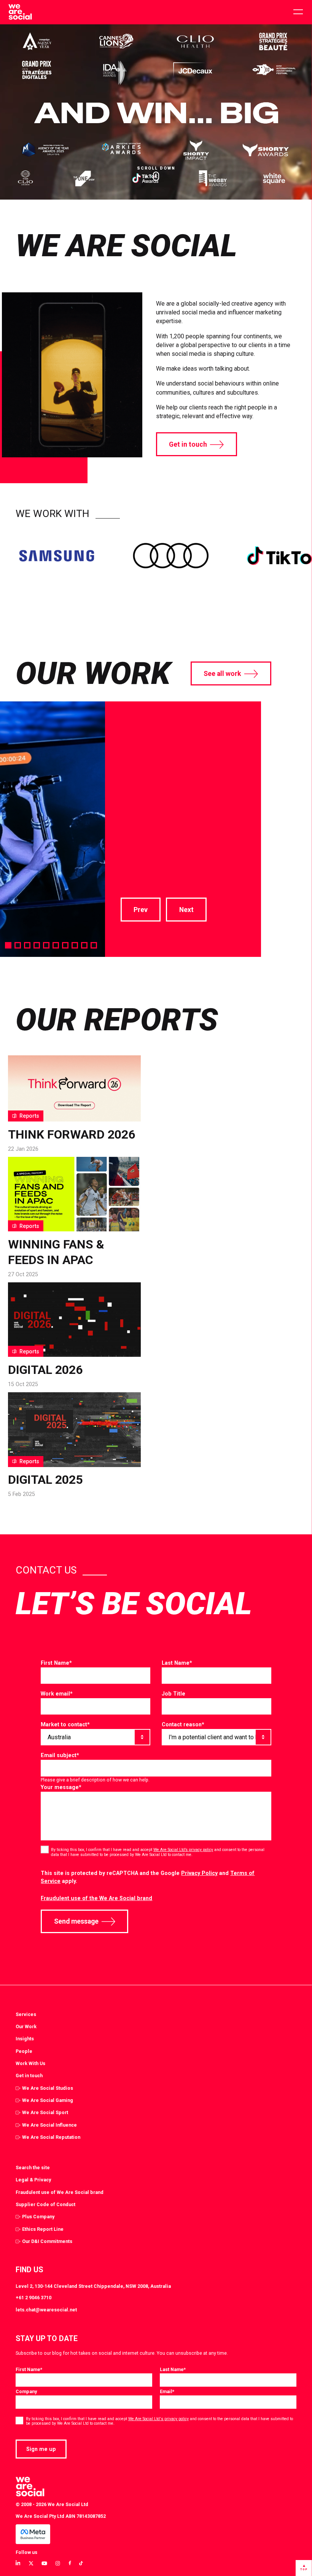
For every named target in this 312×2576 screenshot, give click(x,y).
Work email (57, 1694)
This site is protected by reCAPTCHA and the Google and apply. (148, 1877)
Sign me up (41, 2449)
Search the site (33, 2168)
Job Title (174, 1694)
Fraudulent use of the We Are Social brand (96, 1898)
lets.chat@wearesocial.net (46, 2310)
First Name (56, 1663)
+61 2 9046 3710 (33, 2298)
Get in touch (188, 444)
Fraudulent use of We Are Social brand (60, 2192)
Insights (25, 2039)
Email (167, 2391)
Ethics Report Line (43, 2229)
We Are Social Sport (45, 2112)
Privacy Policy (199, 1873)
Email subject (60, 1755)
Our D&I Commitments (47, 2241)
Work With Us (30, 2063)
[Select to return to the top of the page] (20, 12)
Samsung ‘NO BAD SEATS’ (166, 749)
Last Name (177, 1663)
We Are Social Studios (48, 2088)
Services (26, 2014)
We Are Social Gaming (48, 2100)
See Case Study (143, 860)
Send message (76, 1921)
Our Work (26, 2026)
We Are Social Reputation (51, 2137)
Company (26, 2391)
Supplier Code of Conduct (45, 2204)
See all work (222, 674)
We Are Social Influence (49, 2125)
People (24, 2051)
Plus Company (38, 2217)
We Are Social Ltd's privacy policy (158, 2419)
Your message (61, 1787)
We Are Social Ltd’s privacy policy (183, 1850)
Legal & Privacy (33, 2180)
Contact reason (183, 1724)
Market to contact (65, 1724)
